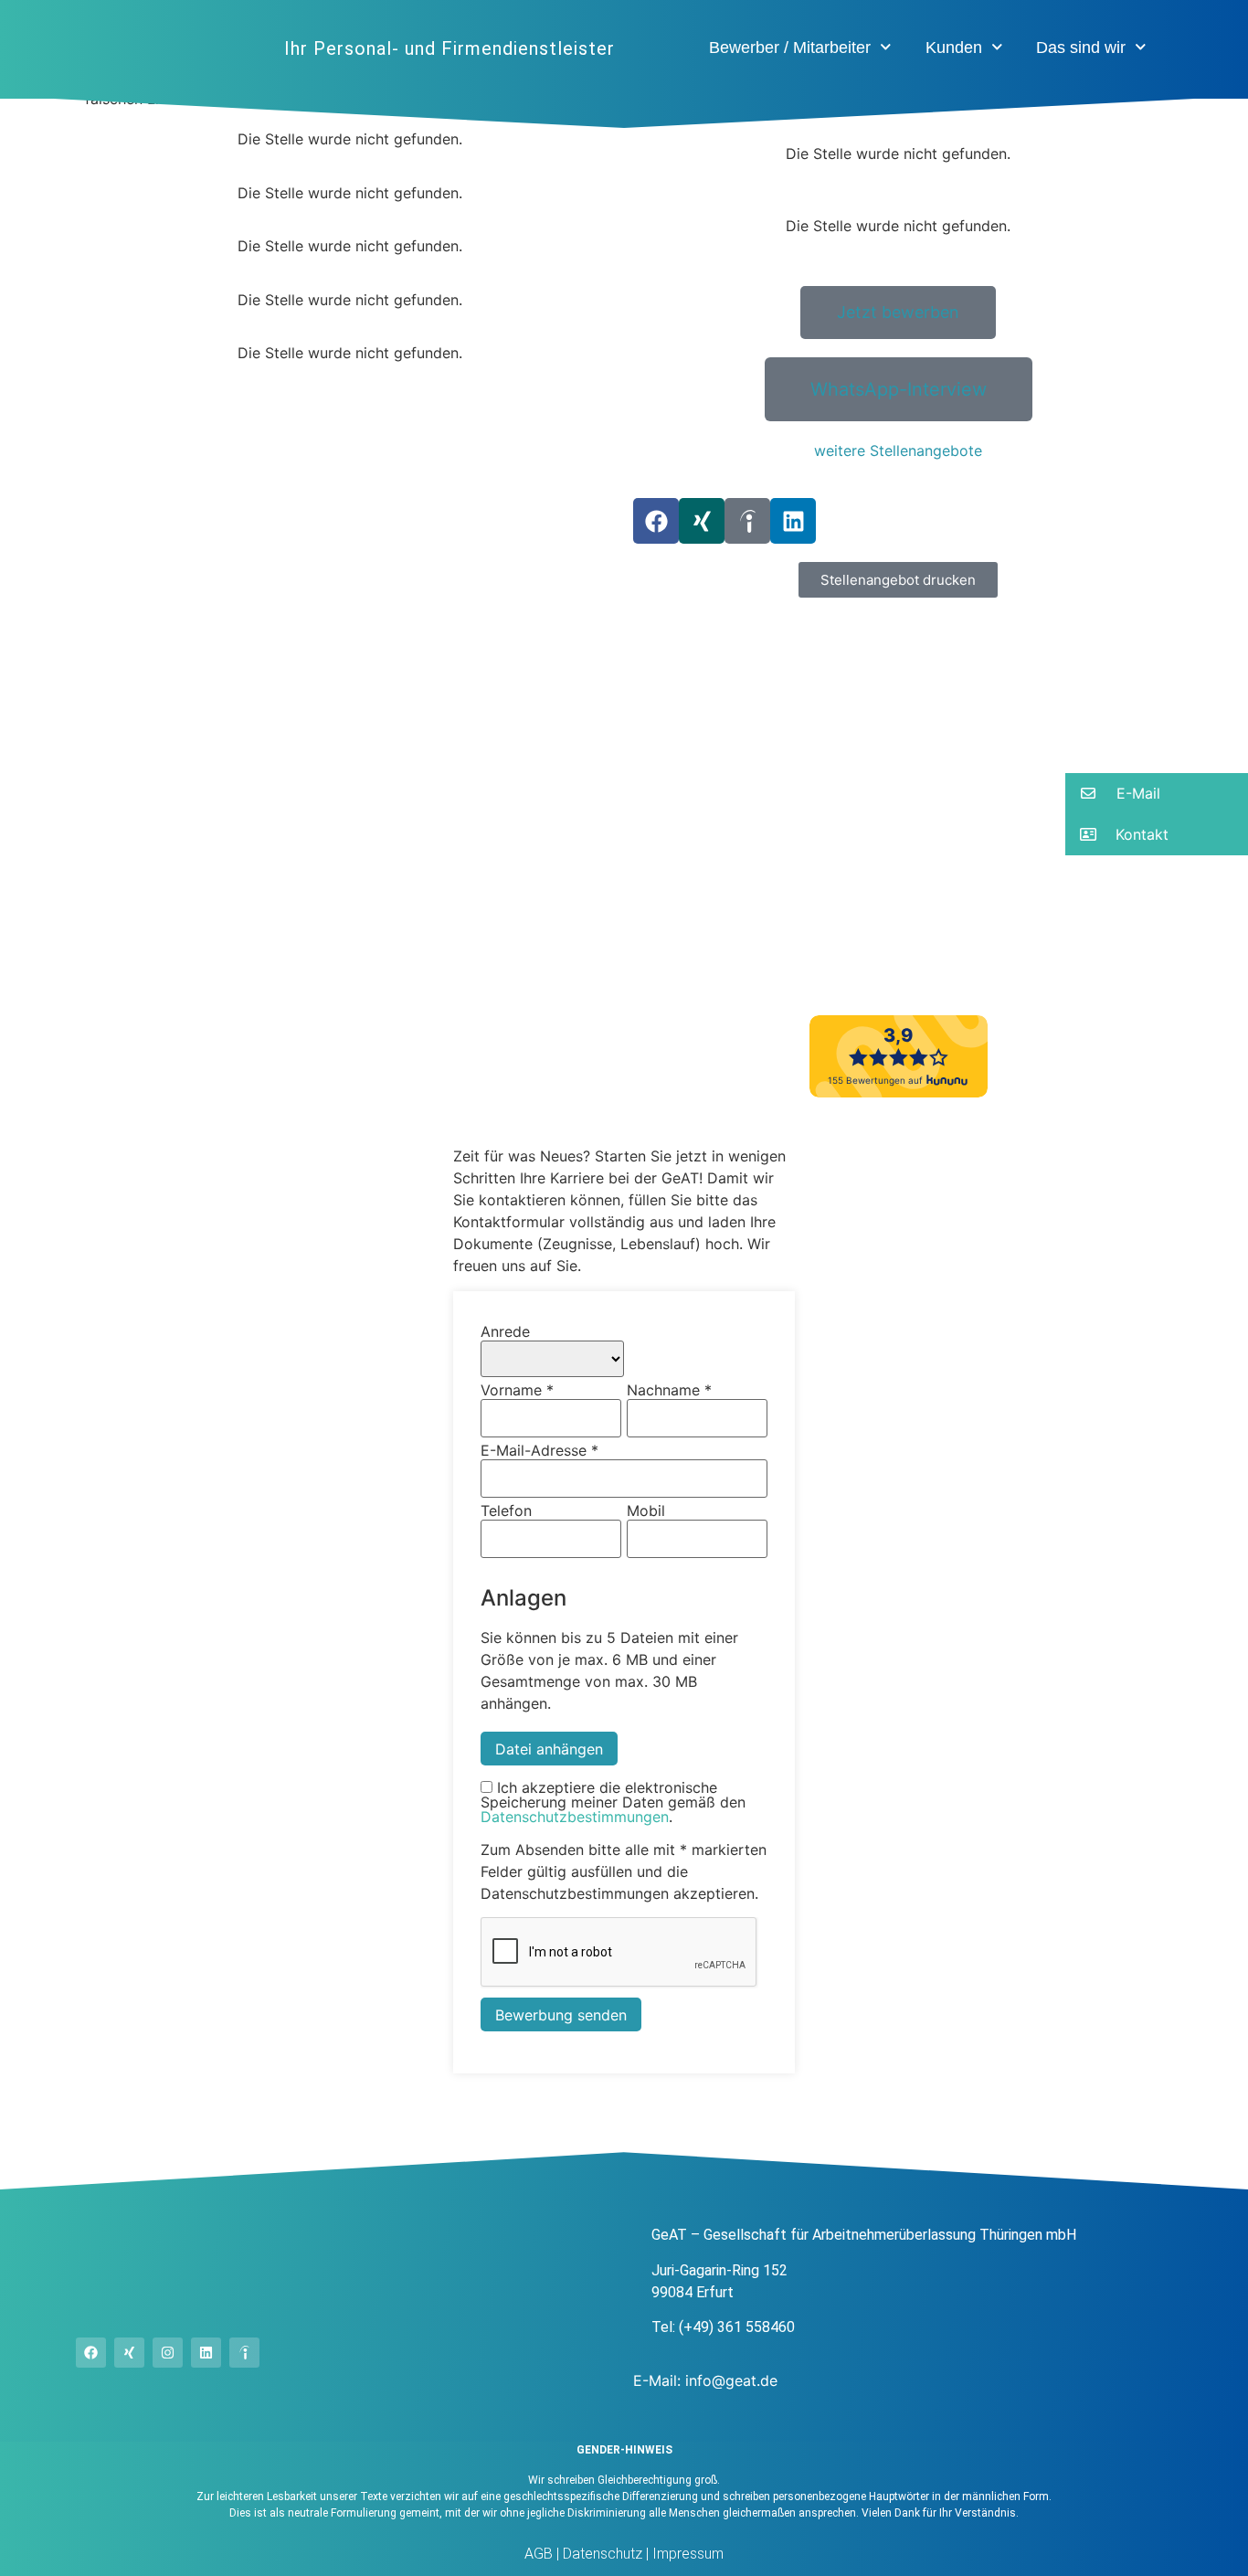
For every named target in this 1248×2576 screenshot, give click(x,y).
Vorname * (517, 1390)
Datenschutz (601, 2554)
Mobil (646, 1511)
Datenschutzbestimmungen (575, 1817)
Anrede (505, 1331)
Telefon (506, 1511)
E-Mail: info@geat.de (705, 2380)
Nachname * (669, 1390)
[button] (898, 580)
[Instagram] (168, 2353)
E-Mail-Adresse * (539, 1450)
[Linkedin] (793, 521)
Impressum (686, 2554)
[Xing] (702, 521)
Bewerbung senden (561, 2015)
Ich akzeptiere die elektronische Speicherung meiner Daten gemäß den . (613, 1802)
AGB (539, 2554)
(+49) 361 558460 (737, 2327)
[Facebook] (656, 521)
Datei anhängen (549, 1749)
